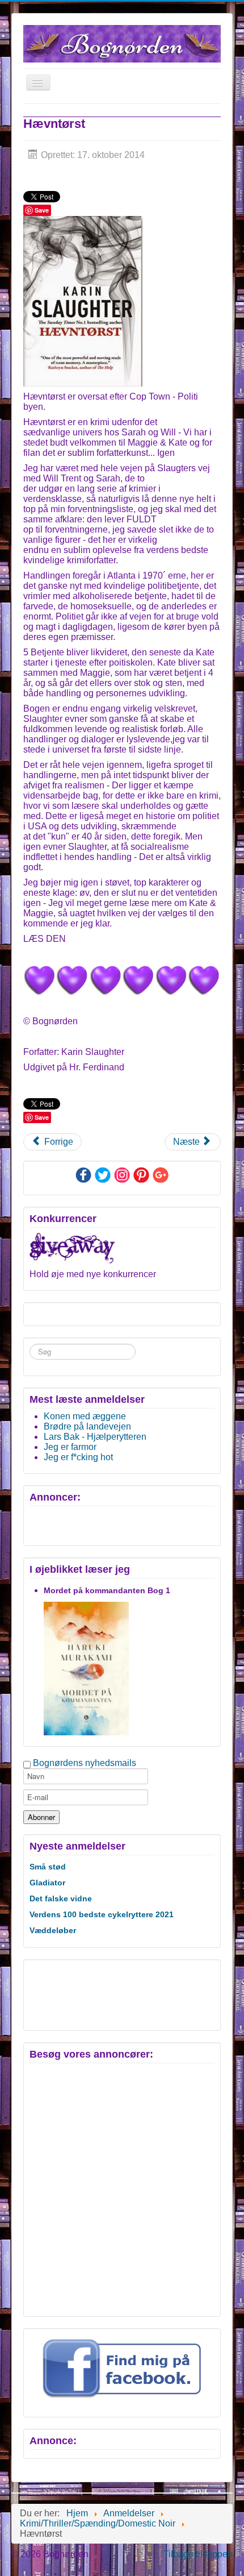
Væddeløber (53, 1930)
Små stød (48, 1867)
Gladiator (47, 1883)
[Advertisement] (79, 1994)
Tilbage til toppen (198, 2554)
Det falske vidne (61, 1898)
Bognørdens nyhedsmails (85, 1763)
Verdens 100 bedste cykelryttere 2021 (102, 1914)
